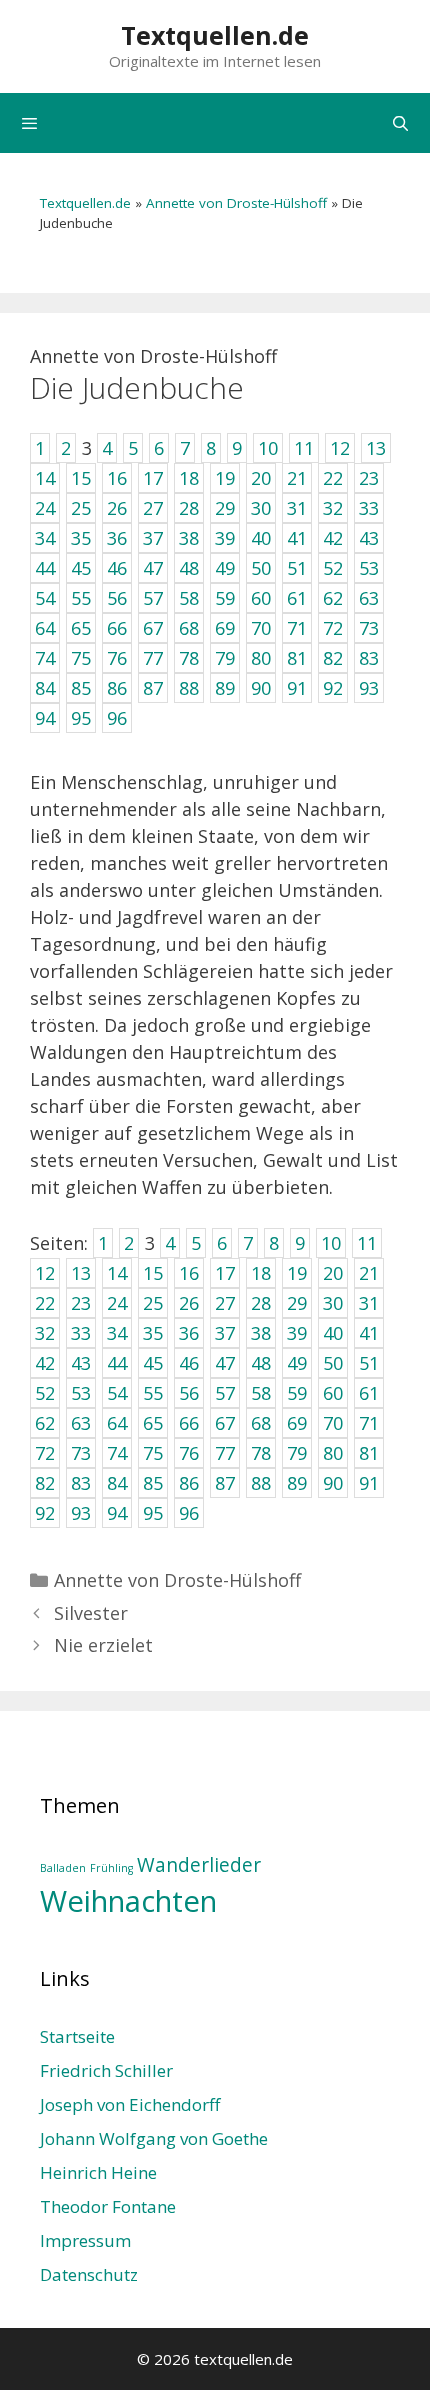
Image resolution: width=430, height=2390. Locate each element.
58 (261, 1393)
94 (117, 1513)
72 (45, 1453)
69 (297, 1423)
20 (333, 1273)
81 (369, 1453)
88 (261, 1483)
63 (81, 1423)
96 (189, 1513)
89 (297, 1483)
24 (117, 1303)
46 (189, 1363)
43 (81, 1363)
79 (297, 1453)
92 (45, 1513)
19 (297, 1273)
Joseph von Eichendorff (130, 2104)
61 (369, 1393)
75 (153, 1453)
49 (297, 1363)
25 (153, 1303)
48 (261, 1363)
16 (189, 1273)
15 (153, 1273)
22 (45, 1303)
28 (261, 1303)
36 (189, 1333)
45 (153, 1363)
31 (369, 1303)
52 (45, 1393)
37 (225, 1333)
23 (81, 1303)
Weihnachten (128, 1901)
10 (331, 1243)
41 (369, 1333)
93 (81, 1513)
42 (45, 1363)
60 (333, 1393)
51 (369, 1363)
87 (225, 1483)
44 (117, 1363)
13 (81, 1273)
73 (81, 1453)
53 (81, 1393)
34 (117, 1333)
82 (45, 1483)
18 (261, 1273)
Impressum (85, 2240)
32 (45, 1333)
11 (367, 1243)
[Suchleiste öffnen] (400, 123)
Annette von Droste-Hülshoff (236, 203)
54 (117, 1393)
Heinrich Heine (98, 2172)
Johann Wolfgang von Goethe (154, 2138)
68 (261, 1423)
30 (333, 1303)
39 (297, 1333)
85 (153, 1483)
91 (369, 1483)
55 (153, 1393)
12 (45, 1273)
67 (225, 1423)
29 (297, 1303)
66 (189, 1423)
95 (153, 1513)
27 (225, 1303)
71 (369, 1423)
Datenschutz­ (89, 2274)
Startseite (77, 2036)
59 (297, 1393)
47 (225, 1363)
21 (369, 1273)
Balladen (63, 1868)
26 (189, 1303)
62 (45, 1423)
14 (117, 1273)
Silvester (91, 1613)
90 (333, 1483)
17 (225, 1273)
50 (333, 1363)
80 (333, 1453)
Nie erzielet (103, 1645)
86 (189, 1483)
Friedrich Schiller (106, 2070)
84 (117, 1483)
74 (117, 1453)
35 (153, 1333)
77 (225, 1453)
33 (81, 1333)
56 (189, 1393)
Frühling (111, 1868)
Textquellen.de (215, 35)
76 (189, 1453)
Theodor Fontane (108, 2206)
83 (81, 1483)
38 (261, 1333)
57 (225, 1393)
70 (333, 1423)
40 (333, 1333)
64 (117, 1423)
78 (261, 1453)
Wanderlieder (199, 1865)
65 (153, 1423)
